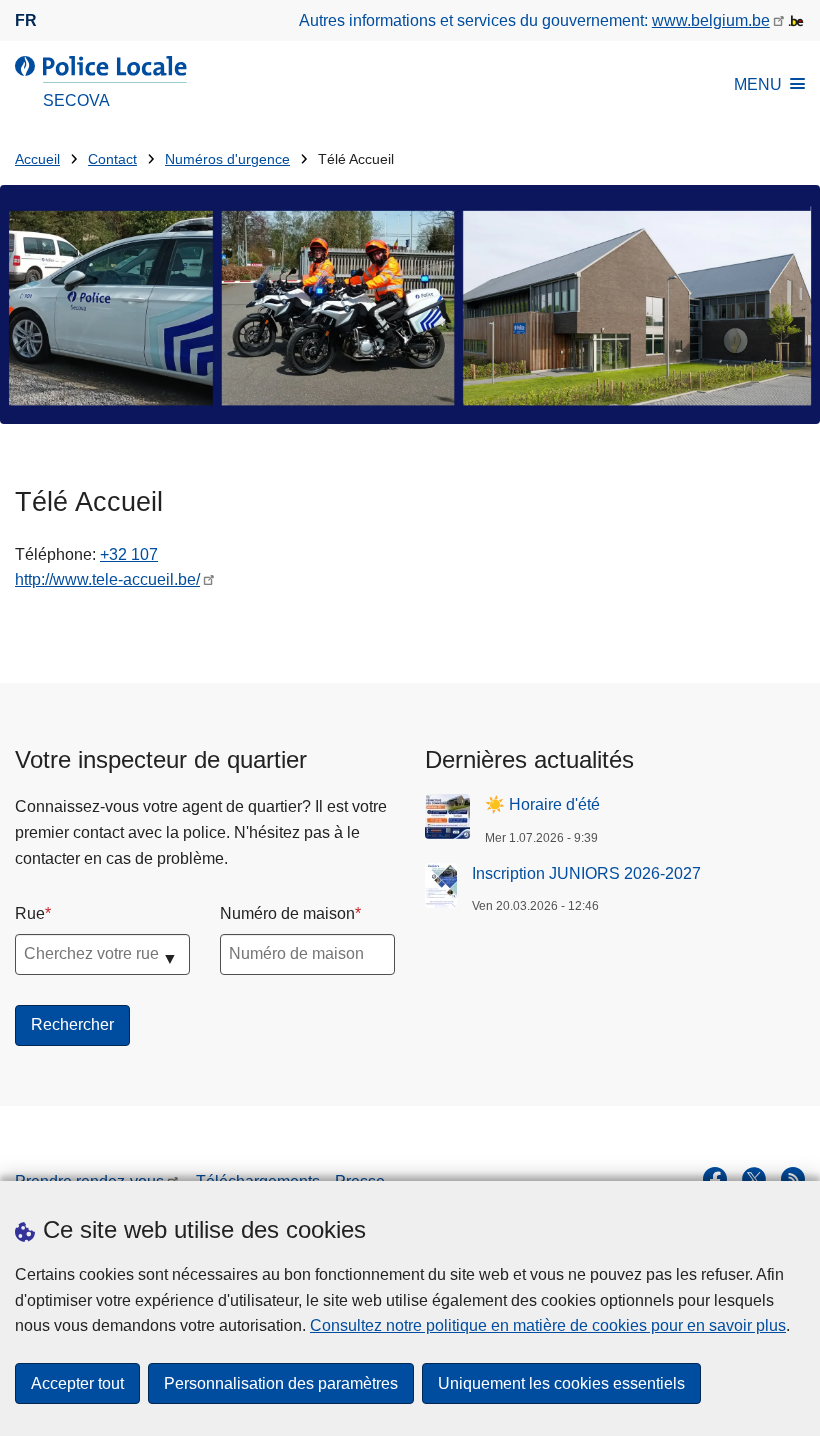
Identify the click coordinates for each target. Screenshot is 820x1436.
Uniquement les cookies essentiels (561, 1383)
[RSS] (793, 1179)
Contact (112, 159)
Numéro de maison (287, 913)
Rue (30, 913)
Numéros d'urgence (227, 159)
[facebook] (715, 1179)
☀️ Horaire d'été (542, 804)
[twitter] (754, 1179)
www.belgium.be (711, 20)
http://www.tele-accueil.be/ (107, 579)
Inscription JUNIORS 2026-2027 (586, 873)
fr (26, 20)
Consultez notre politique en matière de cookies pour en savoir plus (548, 1325)
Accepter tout (77, 1383)
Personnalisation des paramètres (281, 1383)
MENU (758, 84)
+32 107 (129, 554)
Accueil (37, 159)
